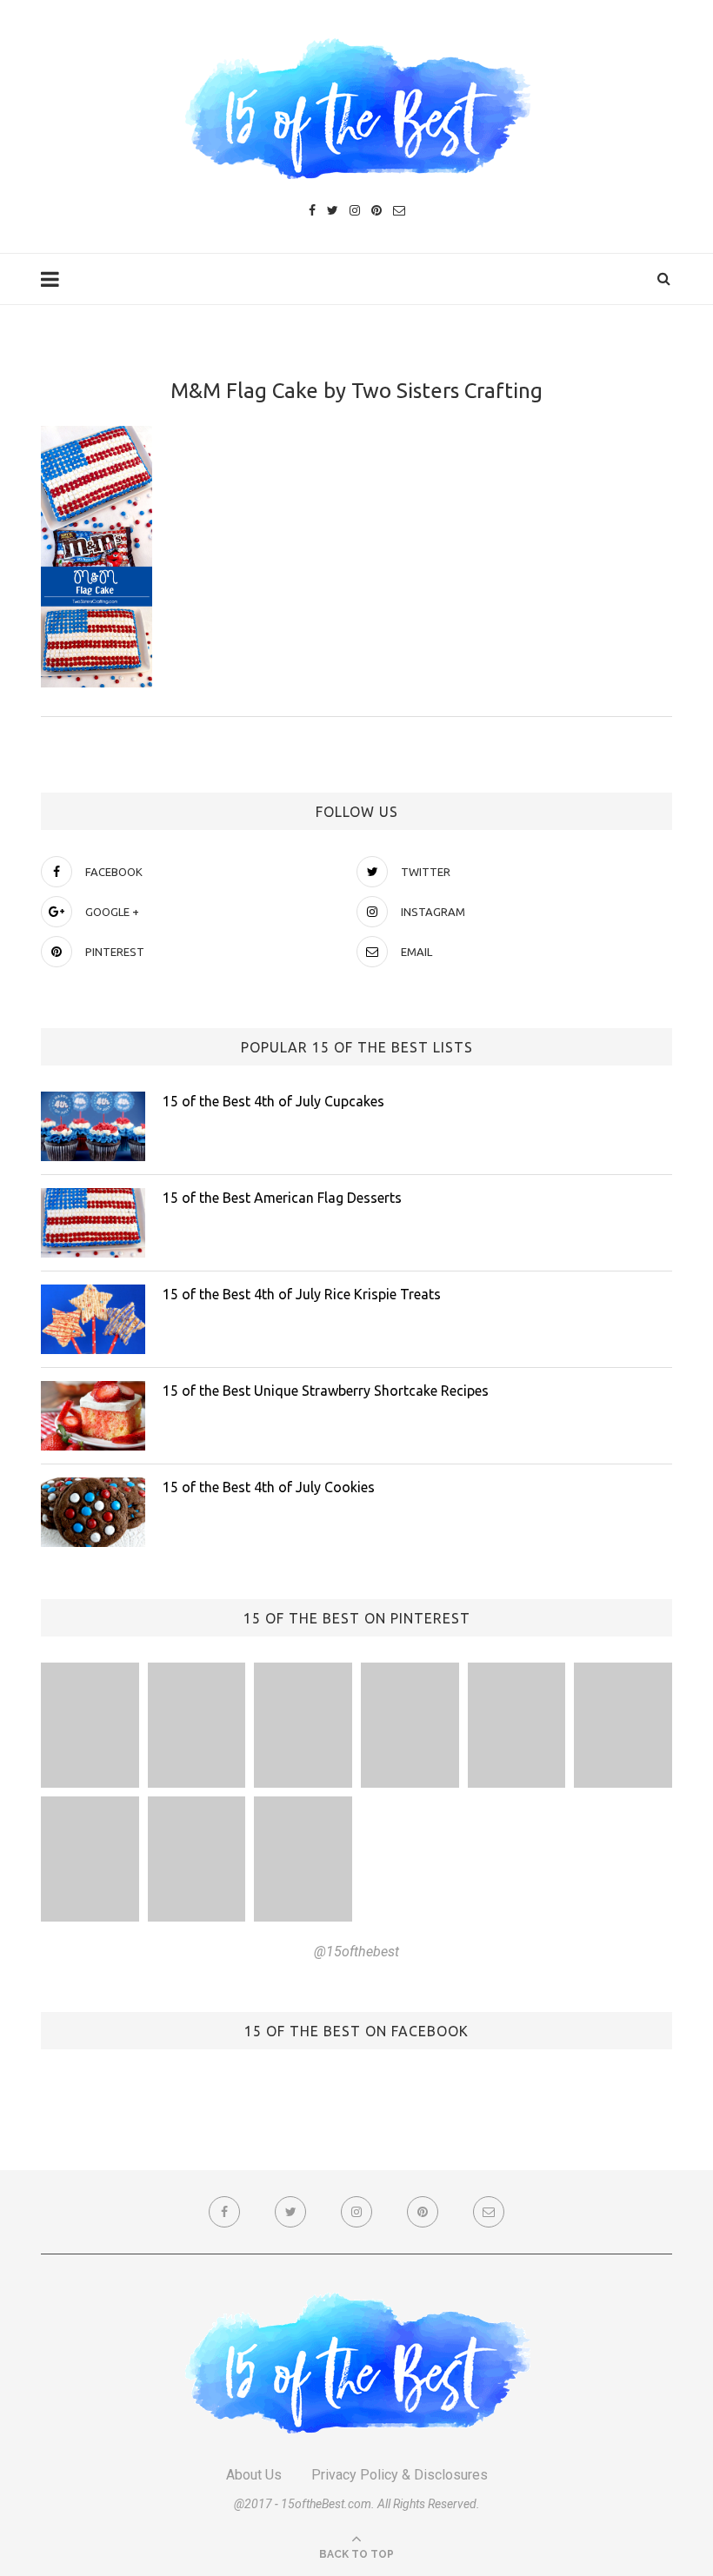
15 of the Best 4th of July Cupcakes (273, 1101)
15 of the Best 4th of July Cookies (269, 1487)
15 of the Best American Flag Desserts (282, 1198)
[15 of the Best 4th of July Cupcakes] (93, 1126)
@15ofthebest (356, 1952)
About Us (254, 2475)
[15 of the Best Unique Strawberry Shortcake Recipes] (93, 1416)
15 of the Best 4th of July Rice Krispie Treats (302, 1294)
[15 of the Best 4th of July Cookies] (93, 1512)
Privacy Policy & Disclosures (400, 2475)
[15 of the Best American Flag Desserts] (93, 1223)
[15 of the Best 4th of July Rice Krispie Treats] (93, 1319)
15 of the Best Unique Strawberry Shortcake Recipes (326, 1391)
